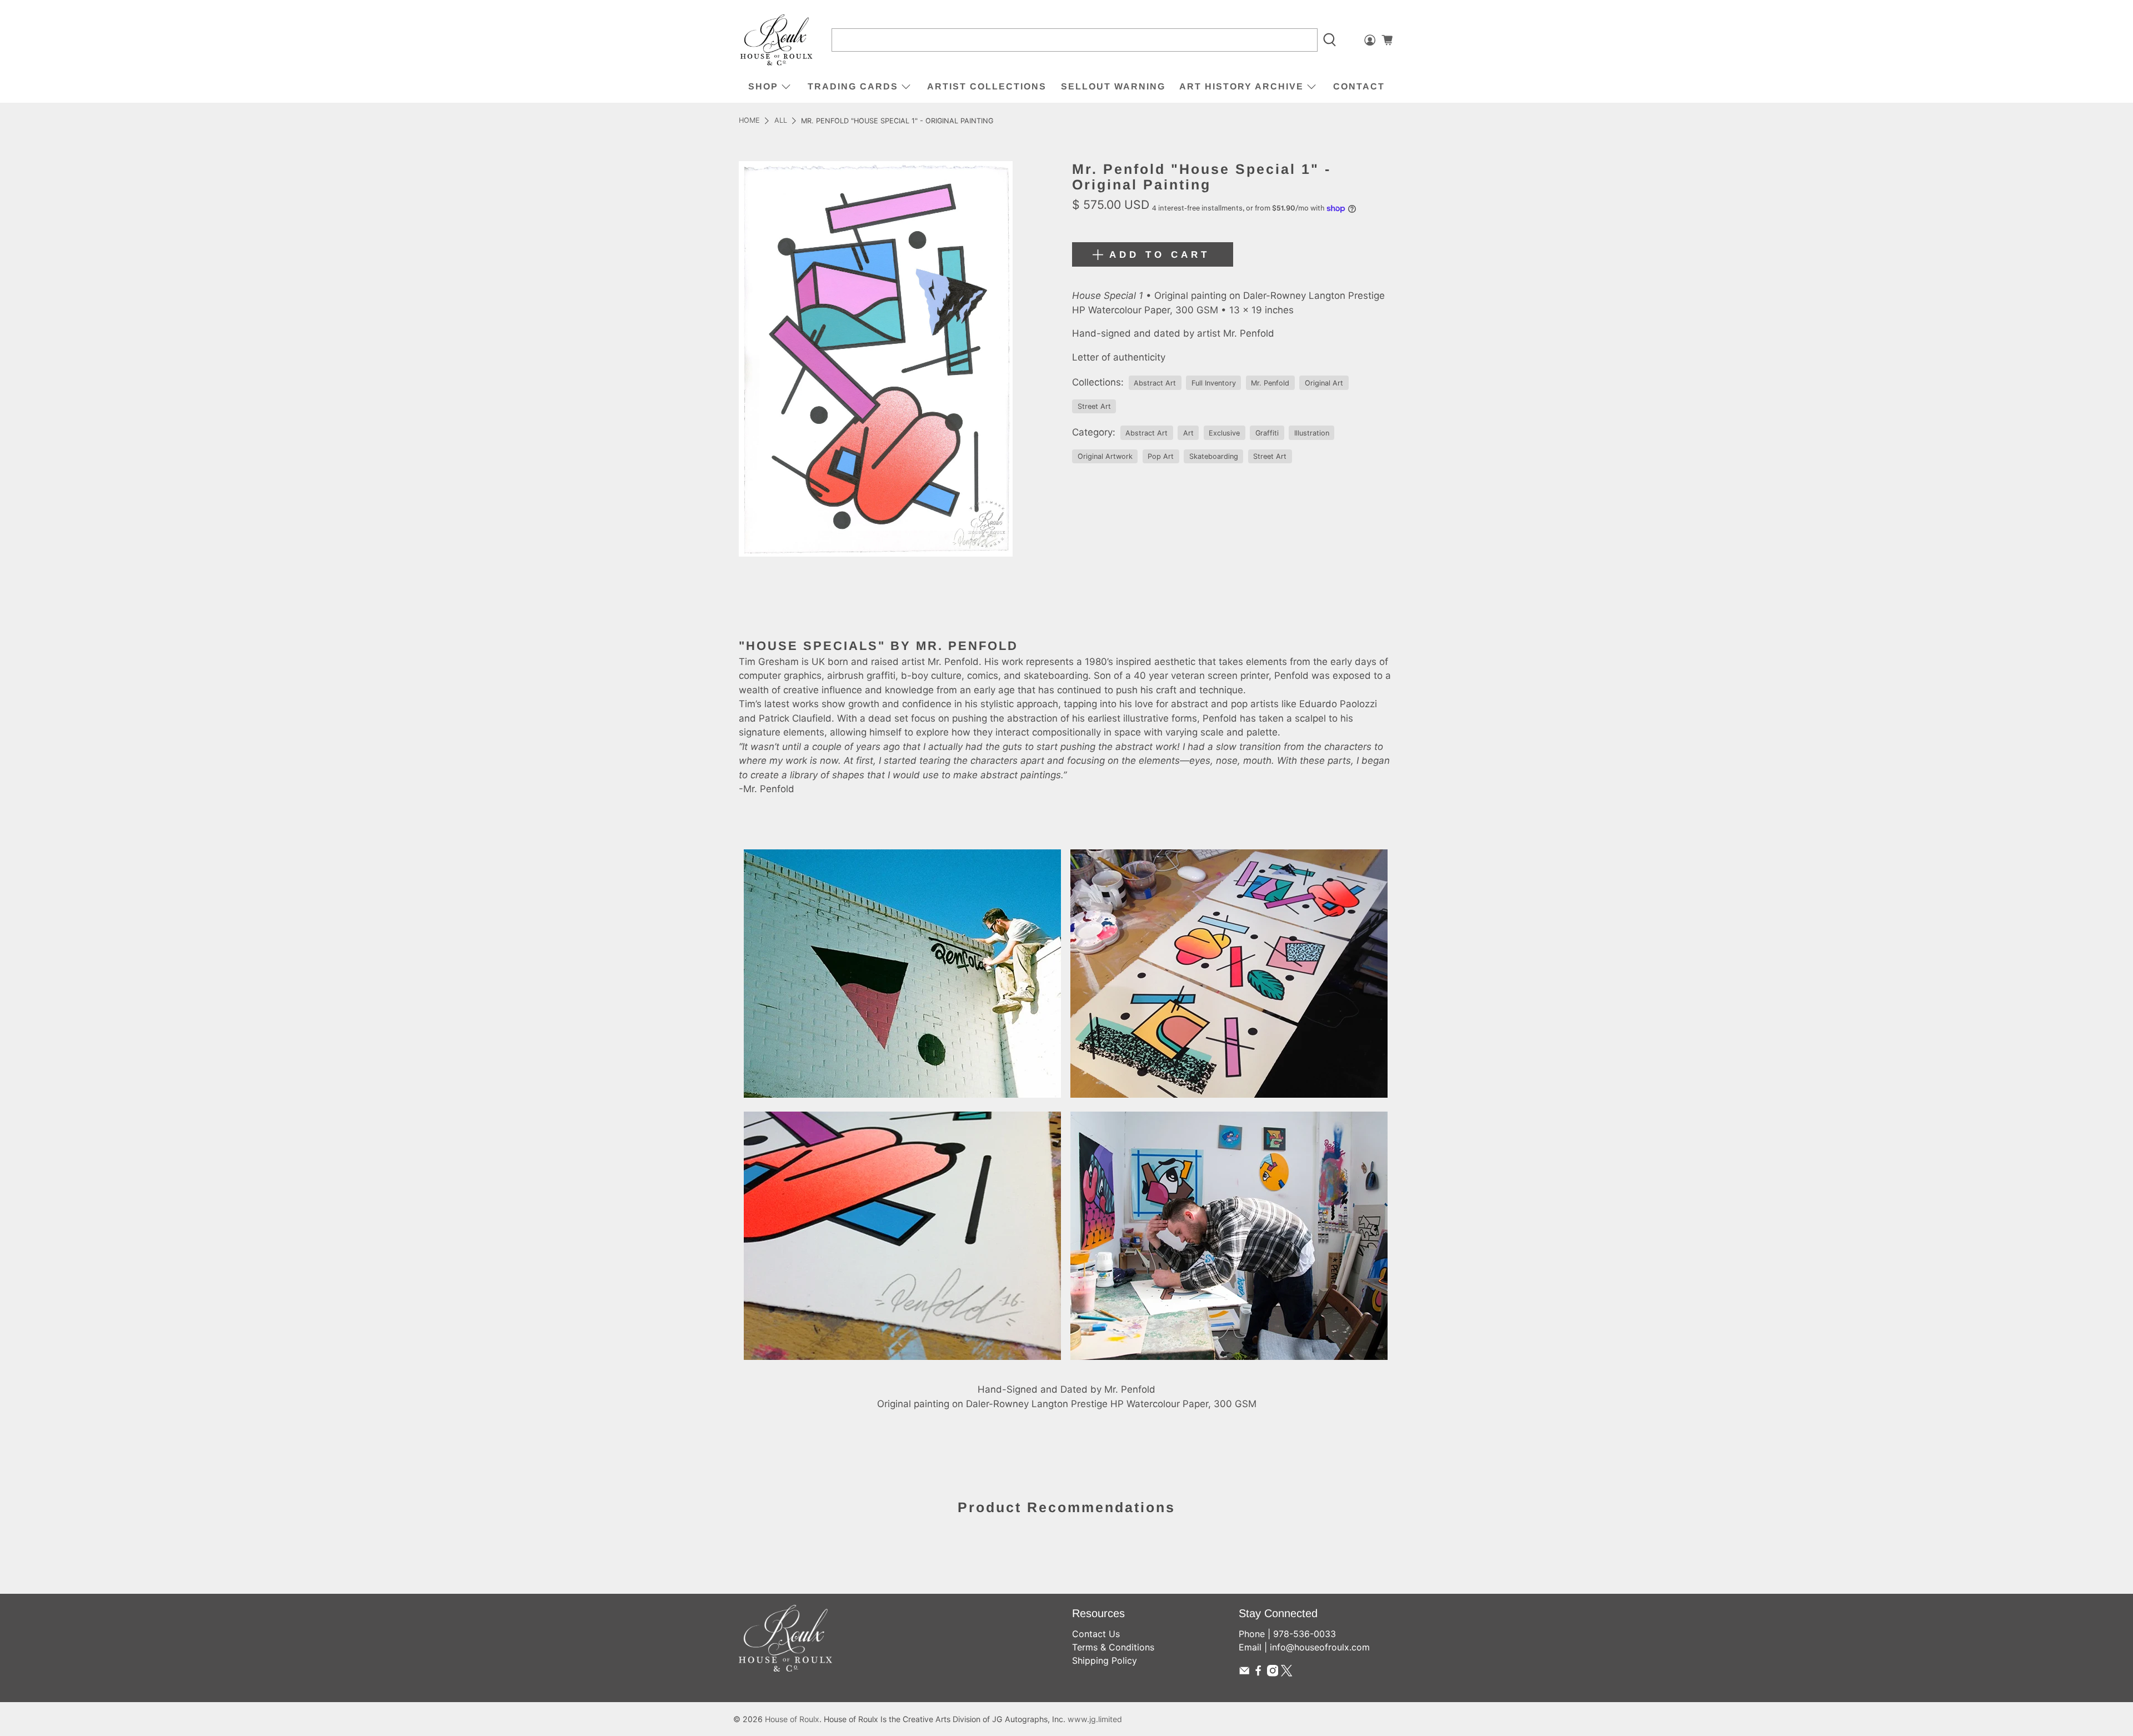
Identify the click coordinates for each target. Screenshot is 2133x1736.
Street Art (1094, 406)
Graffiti (1267, 433)
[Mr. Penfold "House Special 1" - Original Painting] (876, 359)
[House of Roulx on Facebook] (1258, 1673)
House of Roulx (792, 1719)
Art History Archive (1241, 86)
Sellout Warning (1113, 86)
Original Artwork (1105, 456)
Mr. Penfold (1270, 383)
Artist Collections (987, 86)
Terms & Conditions (1113, 1647)
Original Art (1324, 383)
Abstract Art (1155, 383)
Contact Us (1096, 1634)
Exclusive (1224, 433)
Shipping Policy (1105, 1660)
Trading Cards (853, 86)
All (781, 121)
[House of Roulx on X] (1286, 1673)
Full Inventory (1214, 383)
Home (749, 121)
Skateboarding (1214, 456)
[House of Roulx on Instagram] (1273, 1673)
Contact (1359, 86)
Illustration (1312, 433)
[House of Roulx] (777, 40)
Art (1188, 433)
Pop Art (1161, 456)
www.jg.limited (1095, 1719)
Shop (763, 86)
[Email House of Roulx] (1244, 1673)
